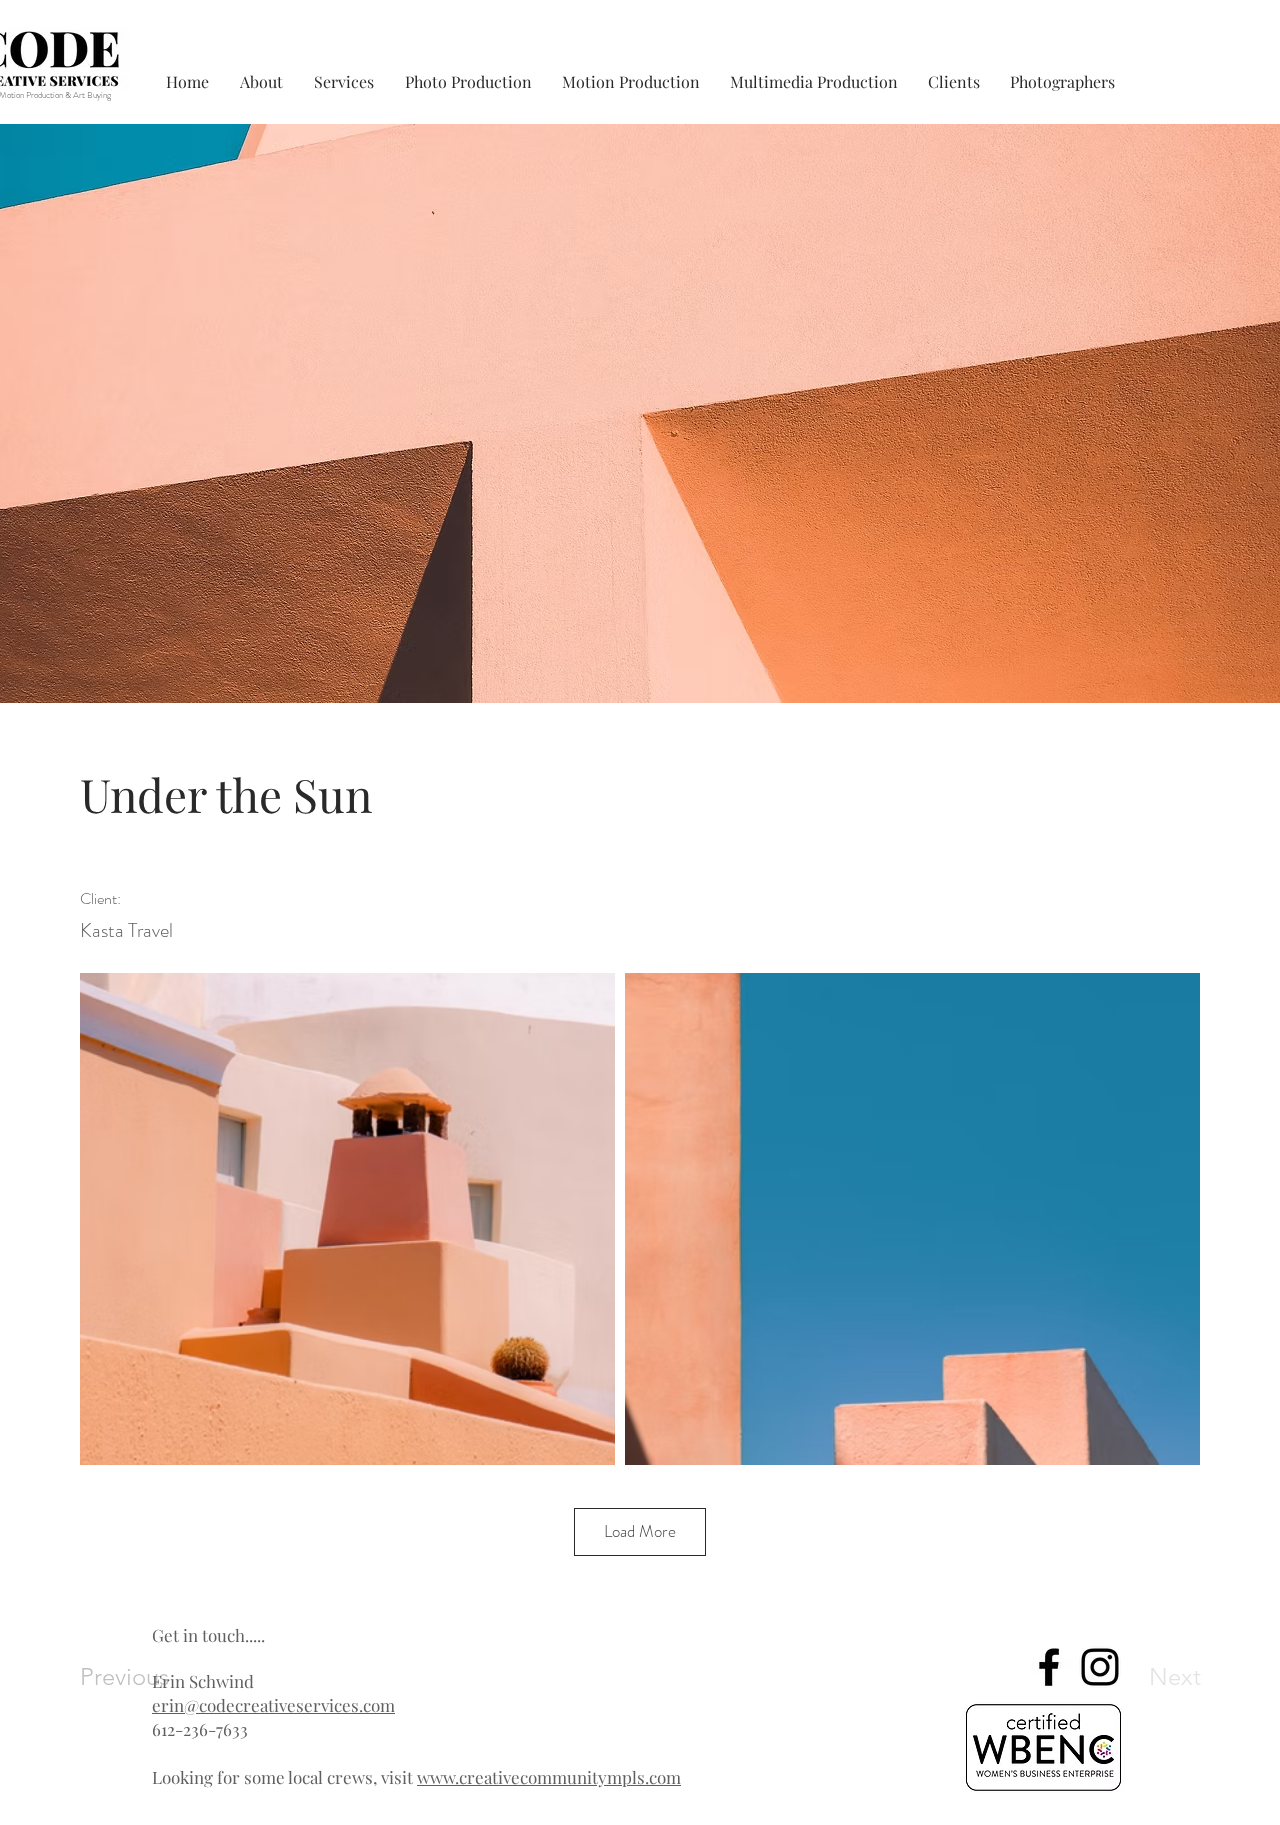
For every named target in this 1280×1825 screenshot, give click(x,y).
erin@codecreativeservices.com (273, 1705)
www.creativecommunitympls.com (549, 1777)
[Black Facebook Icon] (1049, 1667)
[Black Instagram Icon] (1100, 1667)
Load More (640, 1531)
